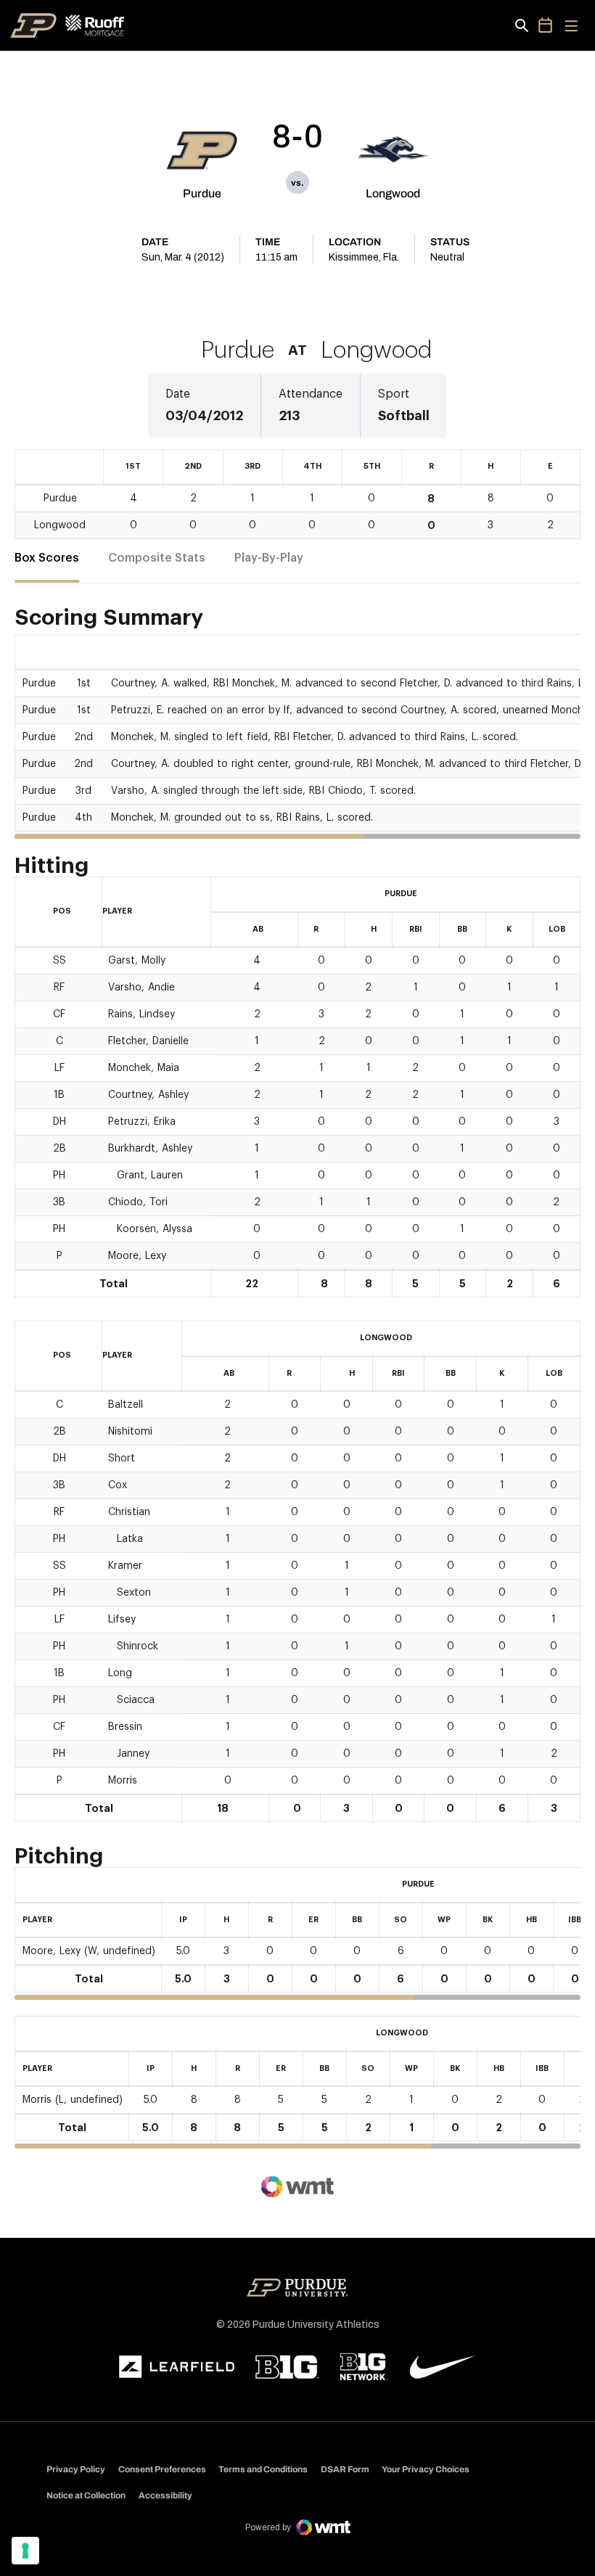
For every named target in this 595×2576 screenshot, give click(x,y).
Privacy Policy (76, 2469)
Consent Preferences (162, 2469)
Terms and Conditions (263, 2469)
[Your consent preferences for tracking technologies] (25, 2551)
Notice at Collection (86, 2495)
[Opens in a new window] (177, 2367)
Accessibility (165, 2495)
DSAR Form (345, 2469)
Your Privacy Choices (426, 2469)
